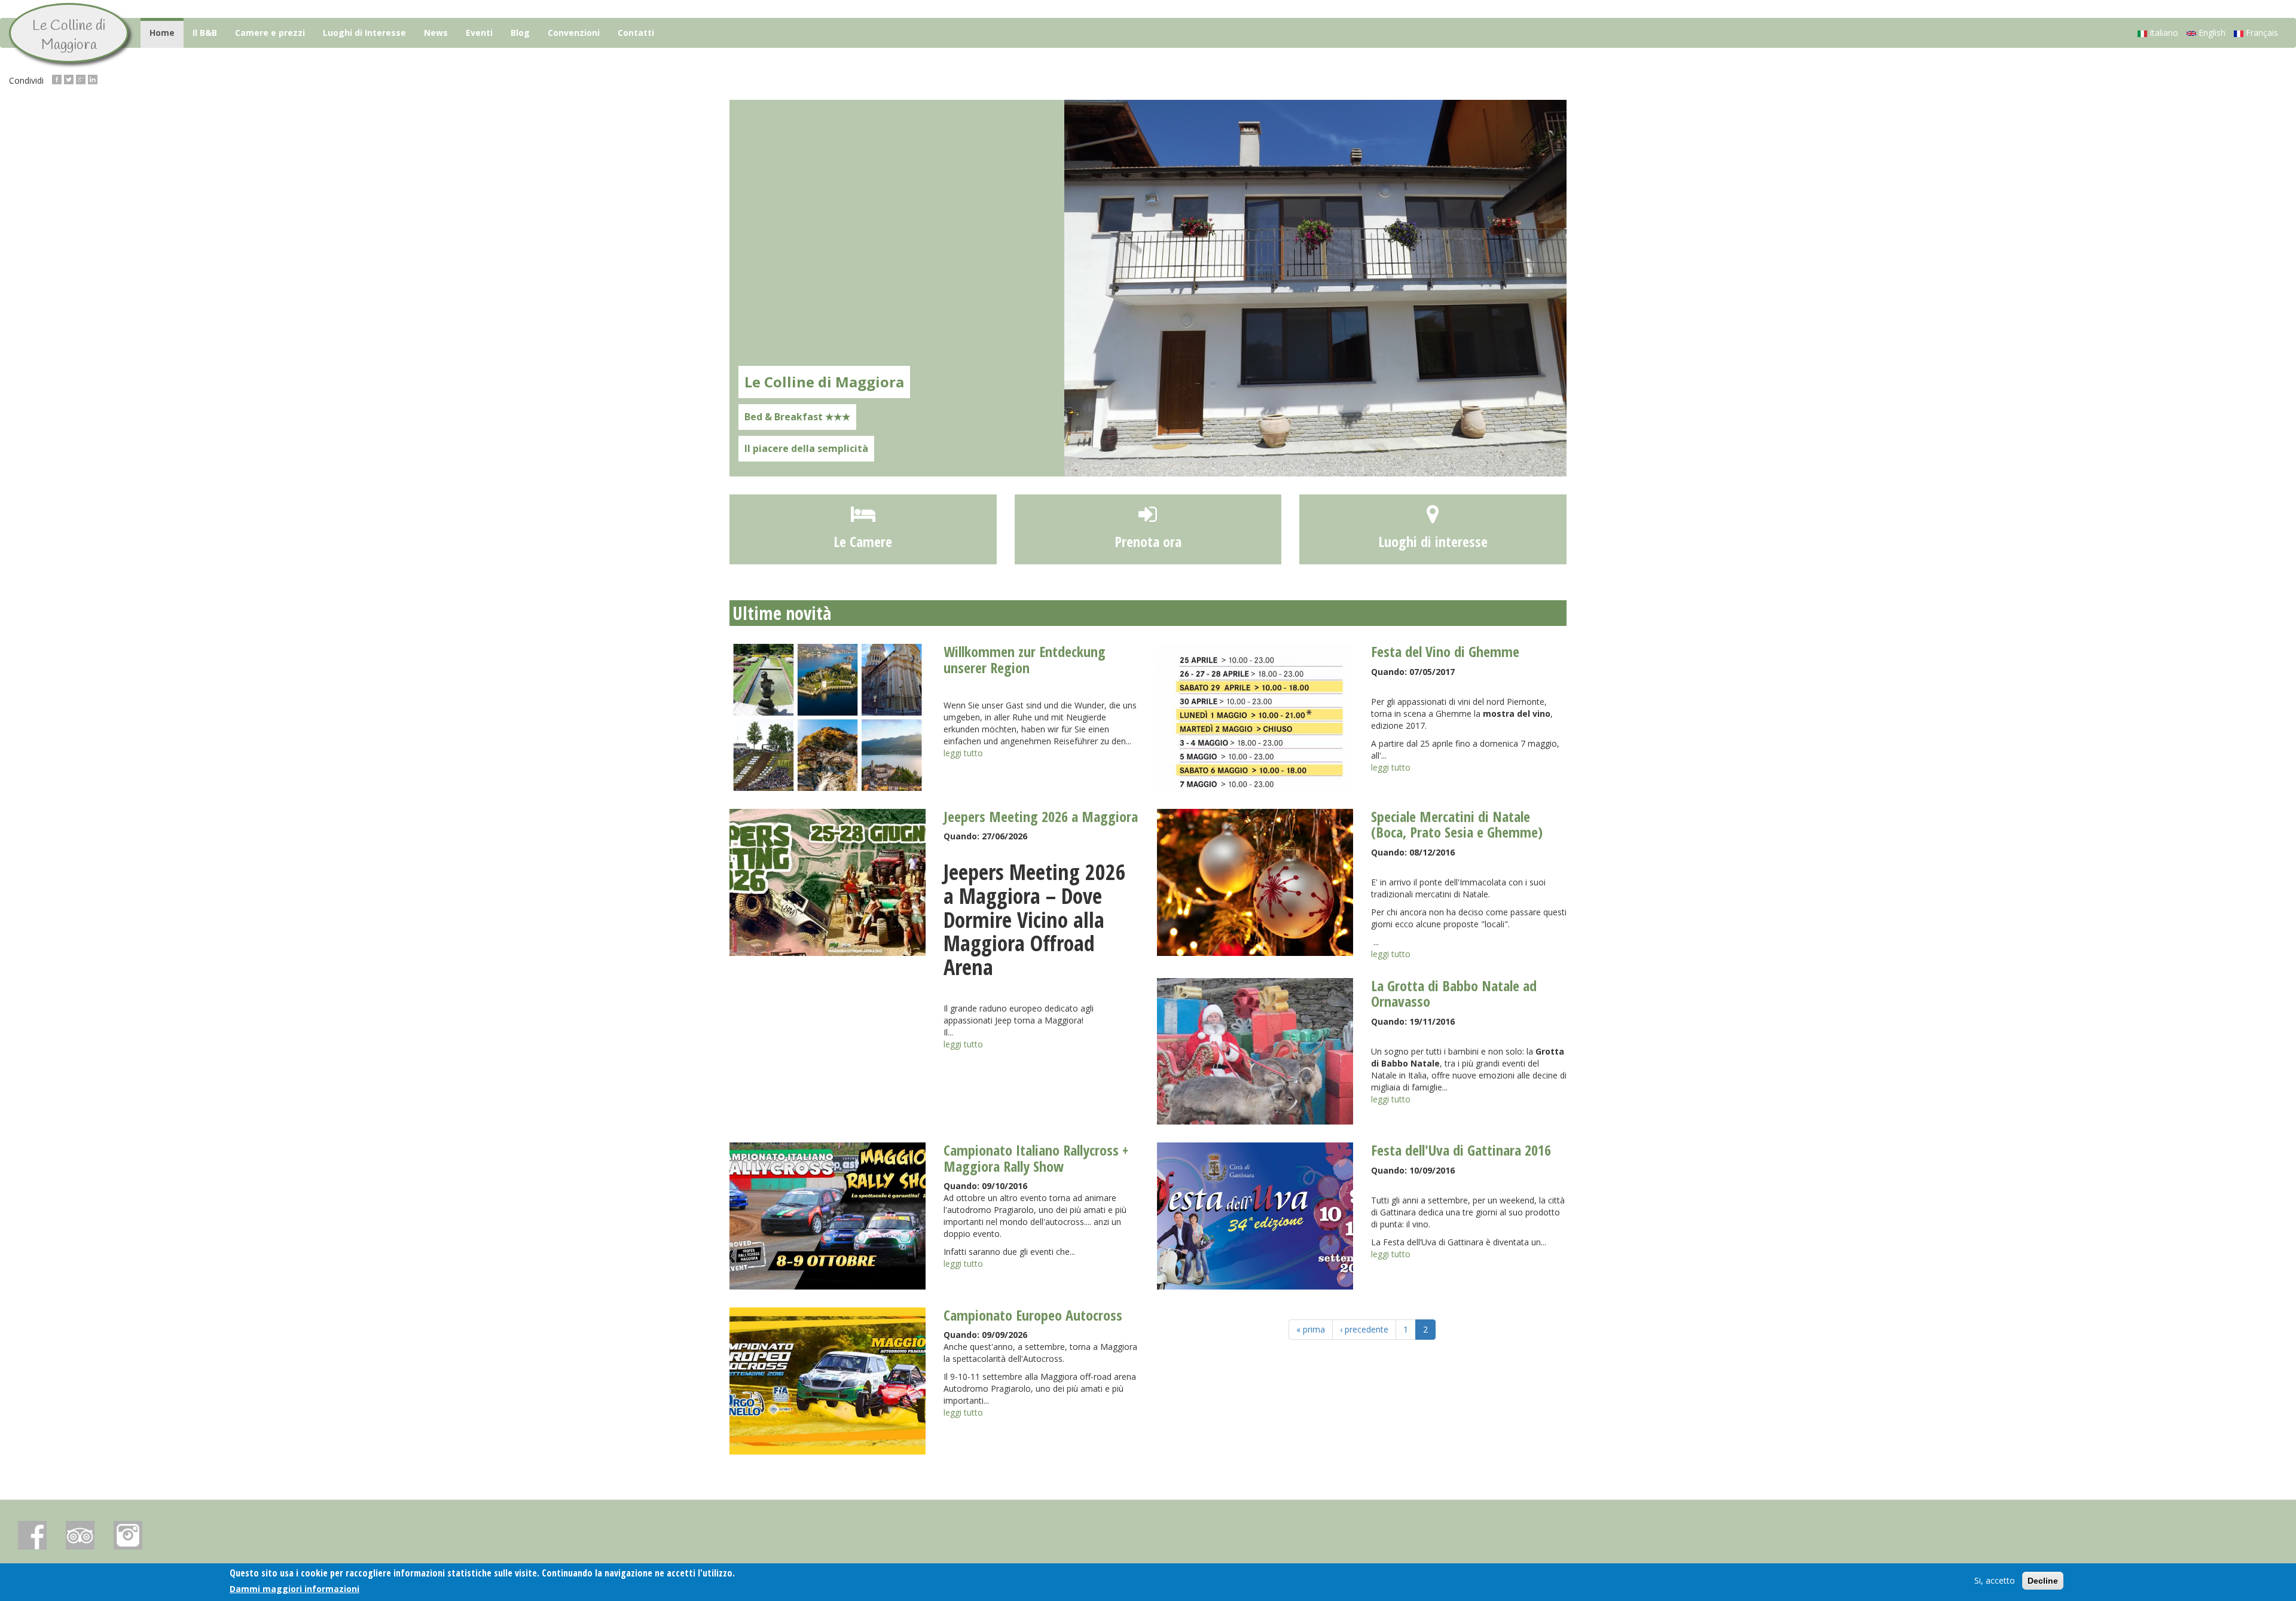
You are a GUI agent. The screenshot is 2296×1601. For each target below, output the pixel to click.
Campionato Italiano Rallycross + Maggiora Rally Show (1036, 1158)
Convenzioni (574, 33)
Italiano (2163, 33)
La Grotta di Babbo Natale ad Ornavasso (1454, 993)
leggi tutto (963, 753)
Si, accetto (1995, 1580)
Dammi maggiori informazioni (294, 1588)
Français (2261, 33)
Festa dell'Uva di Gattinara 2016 (1461, 1150)
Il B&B (205, 33)
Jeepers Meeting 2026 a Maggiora (1041, 816)
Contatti (636, 33)
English (2211, 33)
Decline (2043, 1581)
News (436, 33)
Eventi (479, 33)
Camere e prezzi (270, 33)
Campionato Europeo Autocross (1033, 1315)
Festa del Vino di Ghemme (1445, 651)
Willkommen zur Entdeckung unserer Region (1025, 659)
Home (162, 33)
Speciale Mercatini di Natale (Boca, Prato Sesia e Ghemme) (1457, 824)
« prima (1311, 1329)
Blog (520, 33)
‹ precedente (1364, 1329)
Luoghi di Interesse (364, 33)
